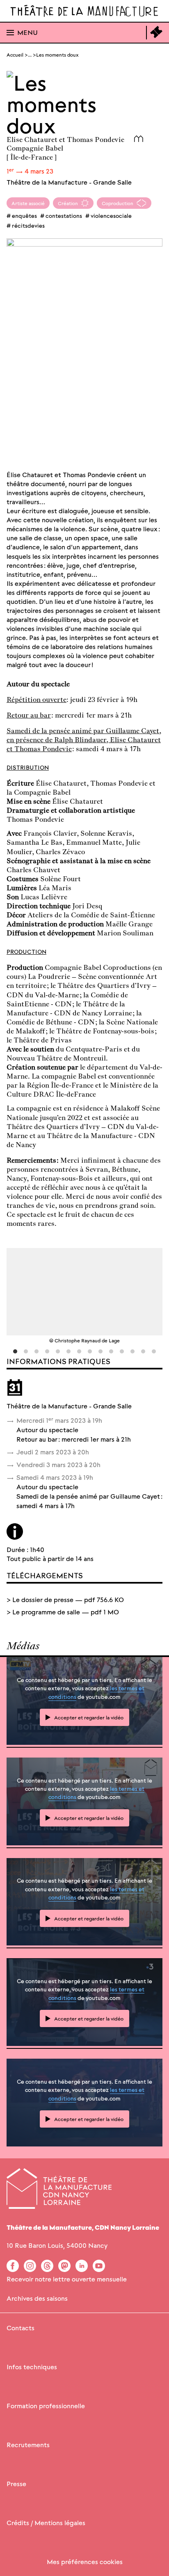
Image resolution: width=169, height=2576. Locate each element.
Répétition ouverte (37, 699)
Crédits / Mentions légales (46, 2522)
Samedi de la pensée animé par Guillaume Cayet (88, 1496)
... (30, 54)
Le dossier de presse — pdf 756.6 (68, 1599)
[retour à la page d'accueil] (84, 11)
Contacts (21, 2328)
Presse (16, 2483)
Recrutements (28, 2445)
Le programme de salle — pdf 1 (66, 1612)
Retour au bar (29, 715)
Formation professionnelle (46, 2406)
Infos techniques (32, 2367)
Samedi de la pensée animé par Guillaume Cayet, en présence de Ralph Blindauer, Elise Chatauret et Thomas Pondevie (84, 739)
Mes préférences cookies (85, 2561)
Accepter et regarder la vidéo (89, 1717)
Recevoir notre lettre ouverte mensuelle (67, 2279)
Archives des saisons (37, 2298)
